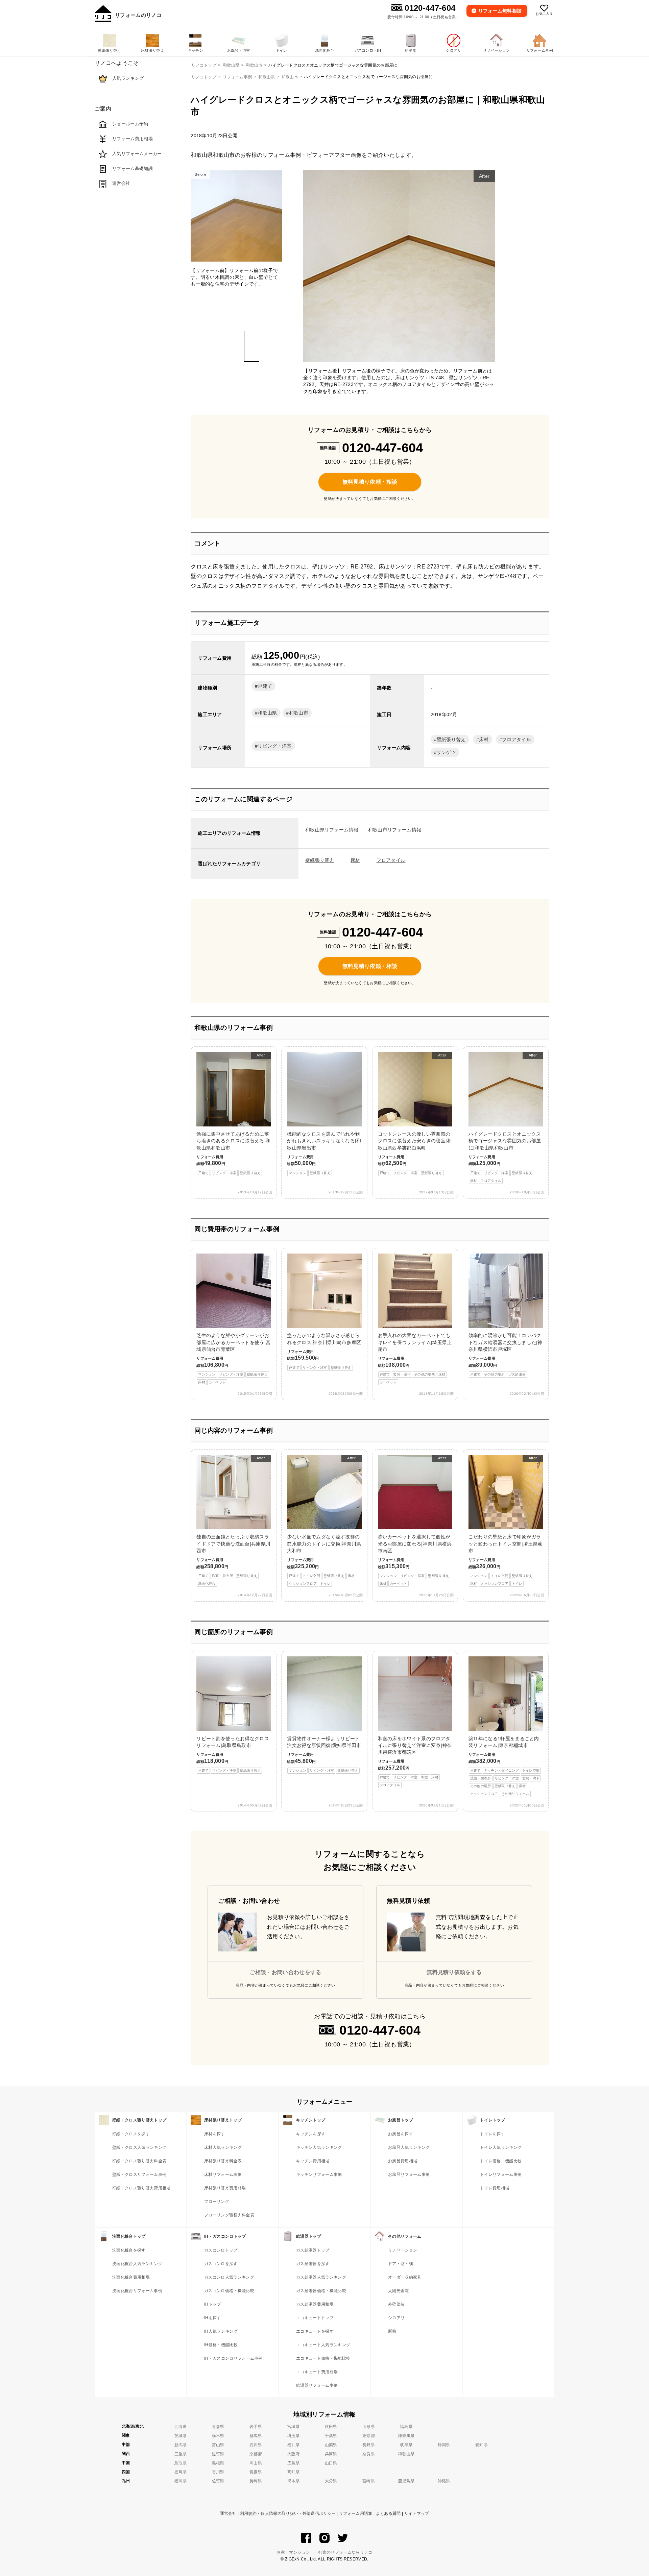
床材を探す (215, 2134)
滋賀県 (218, 2454)
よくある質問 (388, 2513)
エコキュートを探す (315, 2331)
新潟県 (181, 2445)
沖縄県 (444, 2481)
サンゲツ (446, 752)
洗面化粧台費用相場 (131, 2277)
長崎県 (256, 2481)
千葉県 (331, 2436)
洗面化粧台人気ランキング (137, 2264)
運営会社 (228, 2513)
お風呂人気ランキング (409, 2147)
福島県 (406, 2427)
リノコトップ (204, 77)
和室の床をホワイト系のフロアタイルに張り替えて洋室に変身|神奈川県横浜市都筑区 (415, 1761)
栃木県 (218, 2436)
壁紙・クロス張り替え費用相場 (141, 2188)
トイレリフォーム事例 (501, 2174)
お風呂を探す (401, 2134)
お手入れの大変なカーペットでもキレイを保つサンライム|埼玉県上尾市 (415, 1358)
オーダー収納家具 (405, 2277)
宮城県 (294, 2427)
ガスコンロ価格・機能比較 (229, 2291)
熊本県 (294, 2481)
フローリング (217, 2202)
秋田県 (331, 2427)
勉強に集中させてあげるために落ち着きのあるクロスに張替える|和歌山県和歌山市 (233, 1114)
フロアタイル (516, 739)
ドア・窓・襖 (401, 2264)
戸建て (265, 686)
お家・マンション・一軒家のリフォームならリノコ (324, 2552)
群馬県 (256, 2436)
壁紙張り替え (451, 739)
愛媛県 (256, 2472)
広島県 (294, 2463)
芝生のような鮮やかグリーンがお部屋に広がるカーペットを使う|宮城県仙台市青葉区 (233, 1358)
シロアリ (396, 2318)
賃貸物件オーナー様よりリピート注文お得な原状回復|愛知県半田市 (324, 1754)
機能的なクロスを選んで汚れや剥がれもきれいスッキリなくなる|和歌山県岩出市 (324, 1153)
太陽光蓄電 (399, 2291)
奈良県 (369, 2454)
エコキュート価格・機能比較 (323, 2358)
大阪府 (294, 2454)
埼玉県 (294, 2436)
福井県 (294, 2445)
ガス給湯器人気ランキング (321, 2277)
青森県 (218, 2427)
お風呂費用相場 (403, 2161)
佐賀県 (218, 2481)
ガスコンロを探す (221, 2264)
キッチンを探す (311, 2134)
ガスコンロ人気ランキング (229, 2277)
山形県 (369, 2427)
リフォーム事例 (237, 77)
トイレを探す (492, 2134)
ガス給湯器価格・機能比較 (321, 2291)
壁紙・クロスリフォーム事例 (139, 2174)
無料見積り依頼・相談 (370, 482)
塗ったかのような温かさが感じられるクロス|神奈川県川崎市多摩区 (324, 1351)
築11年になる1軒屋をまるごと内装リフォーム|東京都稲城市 (504, 1766)
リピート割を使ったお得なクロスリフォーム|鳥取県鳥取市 (233, 1754)
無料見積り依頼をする (454, 1972)
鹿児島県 (406, 2481)
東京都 (369, 2436)
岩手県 (256, 2427)
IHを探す (213, 2318)
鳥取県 (181, 2463)
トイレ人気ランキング (501, 2147)
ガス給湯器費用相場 (315, 2304)
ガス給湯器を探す (313, 2264)
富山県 (218, 2445)
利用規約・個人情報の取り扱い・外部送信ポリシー (288, 2513)
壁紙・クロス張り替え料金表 (139, 2161)
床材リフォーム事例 (223, 2174)
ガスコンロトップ (221, 2250)
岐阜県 (406, 2445)
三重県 (181, 2454)
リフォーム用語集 (356, 2513)
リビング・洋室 (274, 746)
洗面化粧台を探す (129, 2250)
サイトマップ (417, 2513)
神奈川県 (406, 2436)
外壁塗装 (396, 2304)
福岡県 (181, 2481)
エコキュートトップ (315, 2318)
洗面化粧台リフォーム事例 (137, 2291)
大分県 (331, 2481)
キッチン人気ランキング (319, 2147)
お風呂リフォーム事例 (409, 2174)
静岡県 (444, 2445)
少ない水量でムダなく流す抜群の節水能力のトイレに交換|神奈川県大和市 (324, 1521)
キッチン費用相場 (313, 2161)
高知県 (294, 2472)
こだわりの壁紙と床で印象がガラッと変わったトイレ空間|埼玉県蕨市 (506, 1521)
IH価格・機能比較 (221, 2345)
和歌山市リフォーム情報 (395, 830)
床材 (484, 739)
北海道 (181, 2427)
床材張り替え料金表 (223, 2161)
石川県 (256, 2445)
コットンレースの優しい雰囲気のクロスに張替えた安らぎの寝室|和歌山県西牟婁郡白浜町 (415, 1114)
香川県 (218, 2472)
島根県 (218, 2463)
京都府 (256, 2454)
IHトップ (213, 2304)
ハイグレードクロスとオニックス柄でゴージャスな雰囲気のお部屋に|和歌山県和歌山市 (505, 1118)
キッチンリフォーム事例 (319, 2174)
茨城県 (181, 2436)
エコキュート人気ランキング (323, 2345)
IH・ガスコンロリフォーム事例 (233, 2358)
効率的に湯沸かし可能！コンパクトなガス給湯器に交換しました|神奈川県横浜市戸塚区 (506, 1354)
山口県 (331, 2463)
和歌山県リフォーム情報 (332, 830)
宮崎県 (369, 2481)
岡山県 (256, 2463)
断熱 (392, 2331)
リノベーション (403, 2250)
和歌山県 (267, 77)
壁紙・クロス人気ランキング (139, 2147)
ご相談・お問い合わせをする (286, 1972)
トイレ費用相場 (495, 2188)
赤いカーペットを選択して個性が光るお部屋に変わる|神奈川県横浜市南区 (415, 1521)
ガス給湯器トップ (313, 2250)
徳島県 (181, 2472)
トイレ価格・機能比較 (501, 2161)
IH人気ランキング (221, 2331)
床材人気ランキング (223, 2147)
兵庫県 (331, 2454)
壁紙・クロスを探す (131, 2134)
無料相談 (500, 11)
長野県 (369, 2445)
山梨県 (331, 2445)
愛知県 (482, 2445)
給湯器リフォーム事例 (317, 2385)
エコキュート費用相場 (317, 2372)
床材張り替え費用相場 (225, 2188)
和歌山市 (290, 77)
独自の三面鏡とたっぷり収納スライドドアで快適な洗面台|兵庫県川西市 (233, 1521)
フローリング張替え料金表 (229, 2215)
